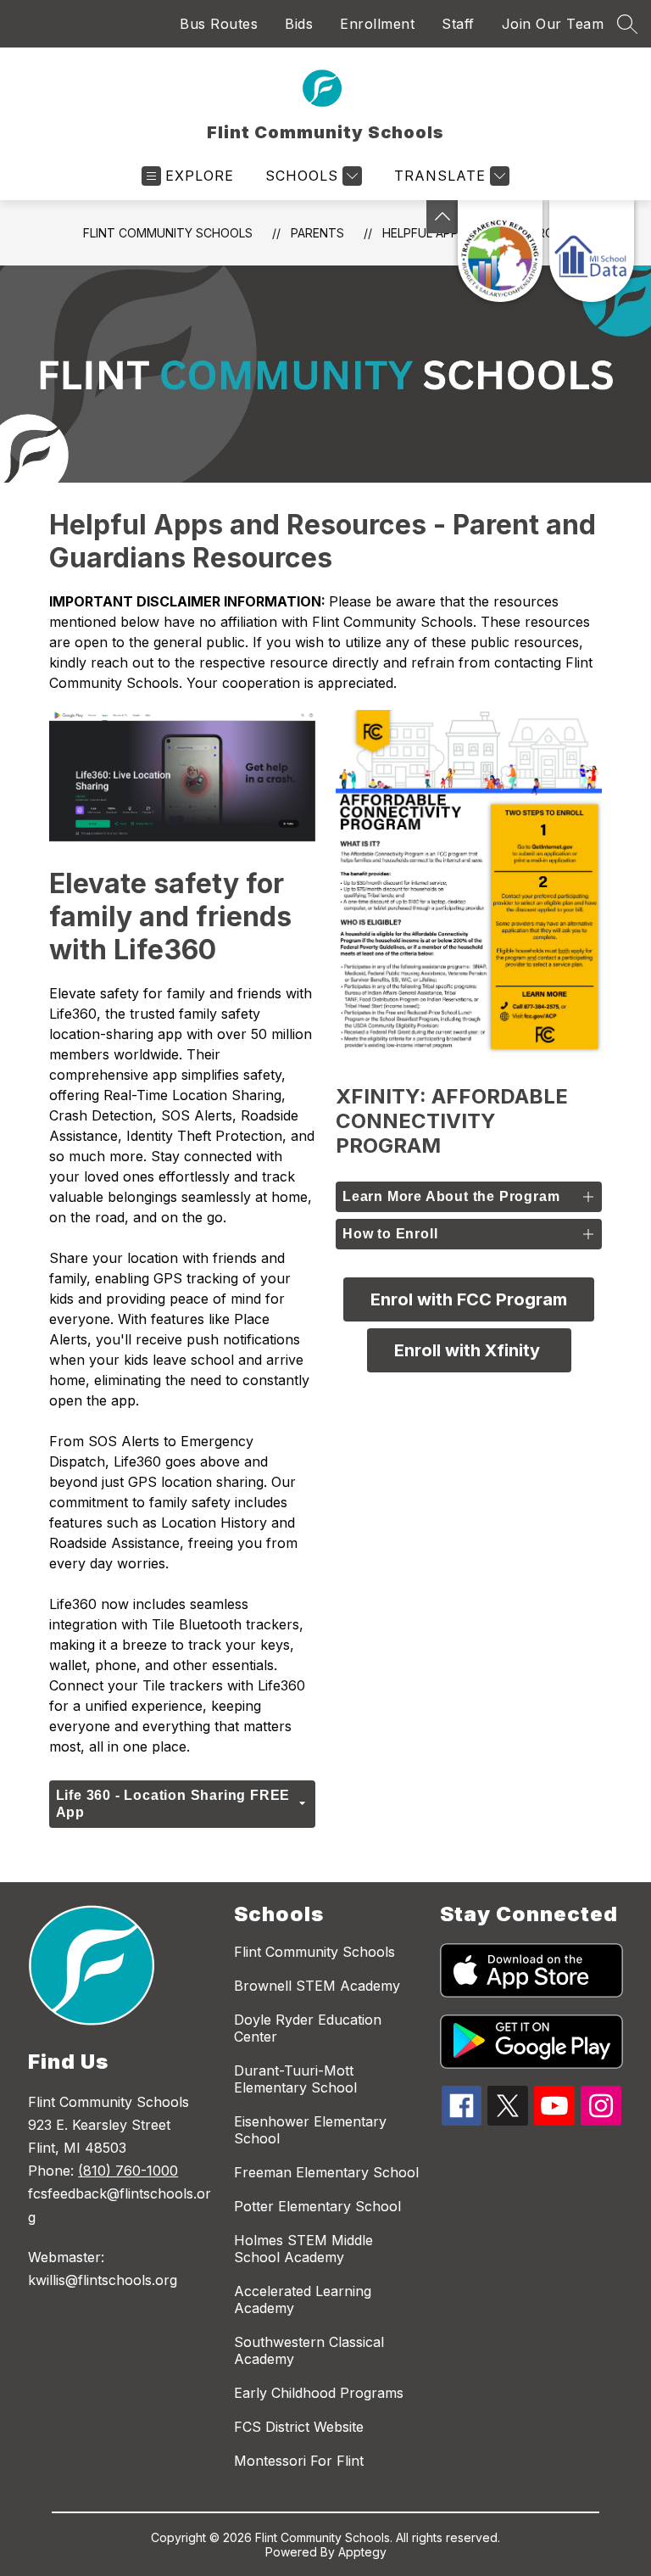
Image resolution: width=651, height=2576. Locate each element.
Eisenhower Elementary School (310, 2130)
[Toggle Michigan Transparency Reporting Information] (442, 217)
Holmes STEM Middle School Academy (303, 2249)
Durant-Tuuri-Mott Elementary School (295, 2079)
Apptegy (362, 2552)
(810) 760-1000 (128, 2171)
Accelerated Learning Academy (303, 2299)
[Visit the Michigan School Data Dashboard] (592, 251)
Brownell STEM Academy (317, 1986)
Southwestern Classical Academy (309, 2350)
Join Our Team (553, 24)
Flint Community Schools (168, 233)
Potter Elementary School (317, 2206)
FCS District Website (299, 2427)
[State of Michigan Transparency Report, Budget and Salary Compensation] (500, 251)
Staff (458, 24)
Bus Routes (219, 24)
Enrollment (377, 24)
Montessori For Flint (299, 2461)
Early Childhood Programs (319, 2393)
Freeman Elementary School (326, 2172)
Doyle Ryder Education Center (308, 2028)
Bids (299, 24)
